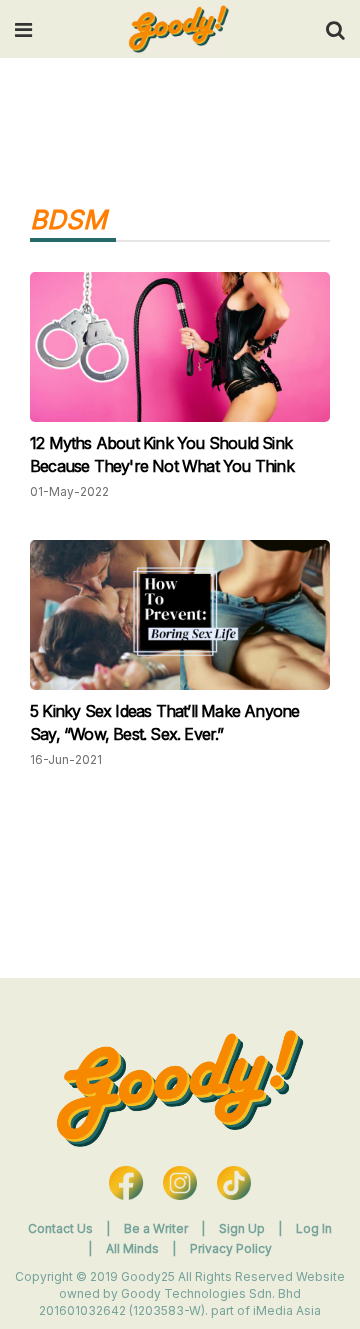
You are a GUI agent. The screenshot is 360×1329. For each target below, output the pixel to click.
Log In (314, 1228)
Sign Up (243, 1228)
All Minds (134, 1248)
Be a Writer (156, 1228)
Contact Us (60, 1228)
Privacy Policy (231, 1248)
